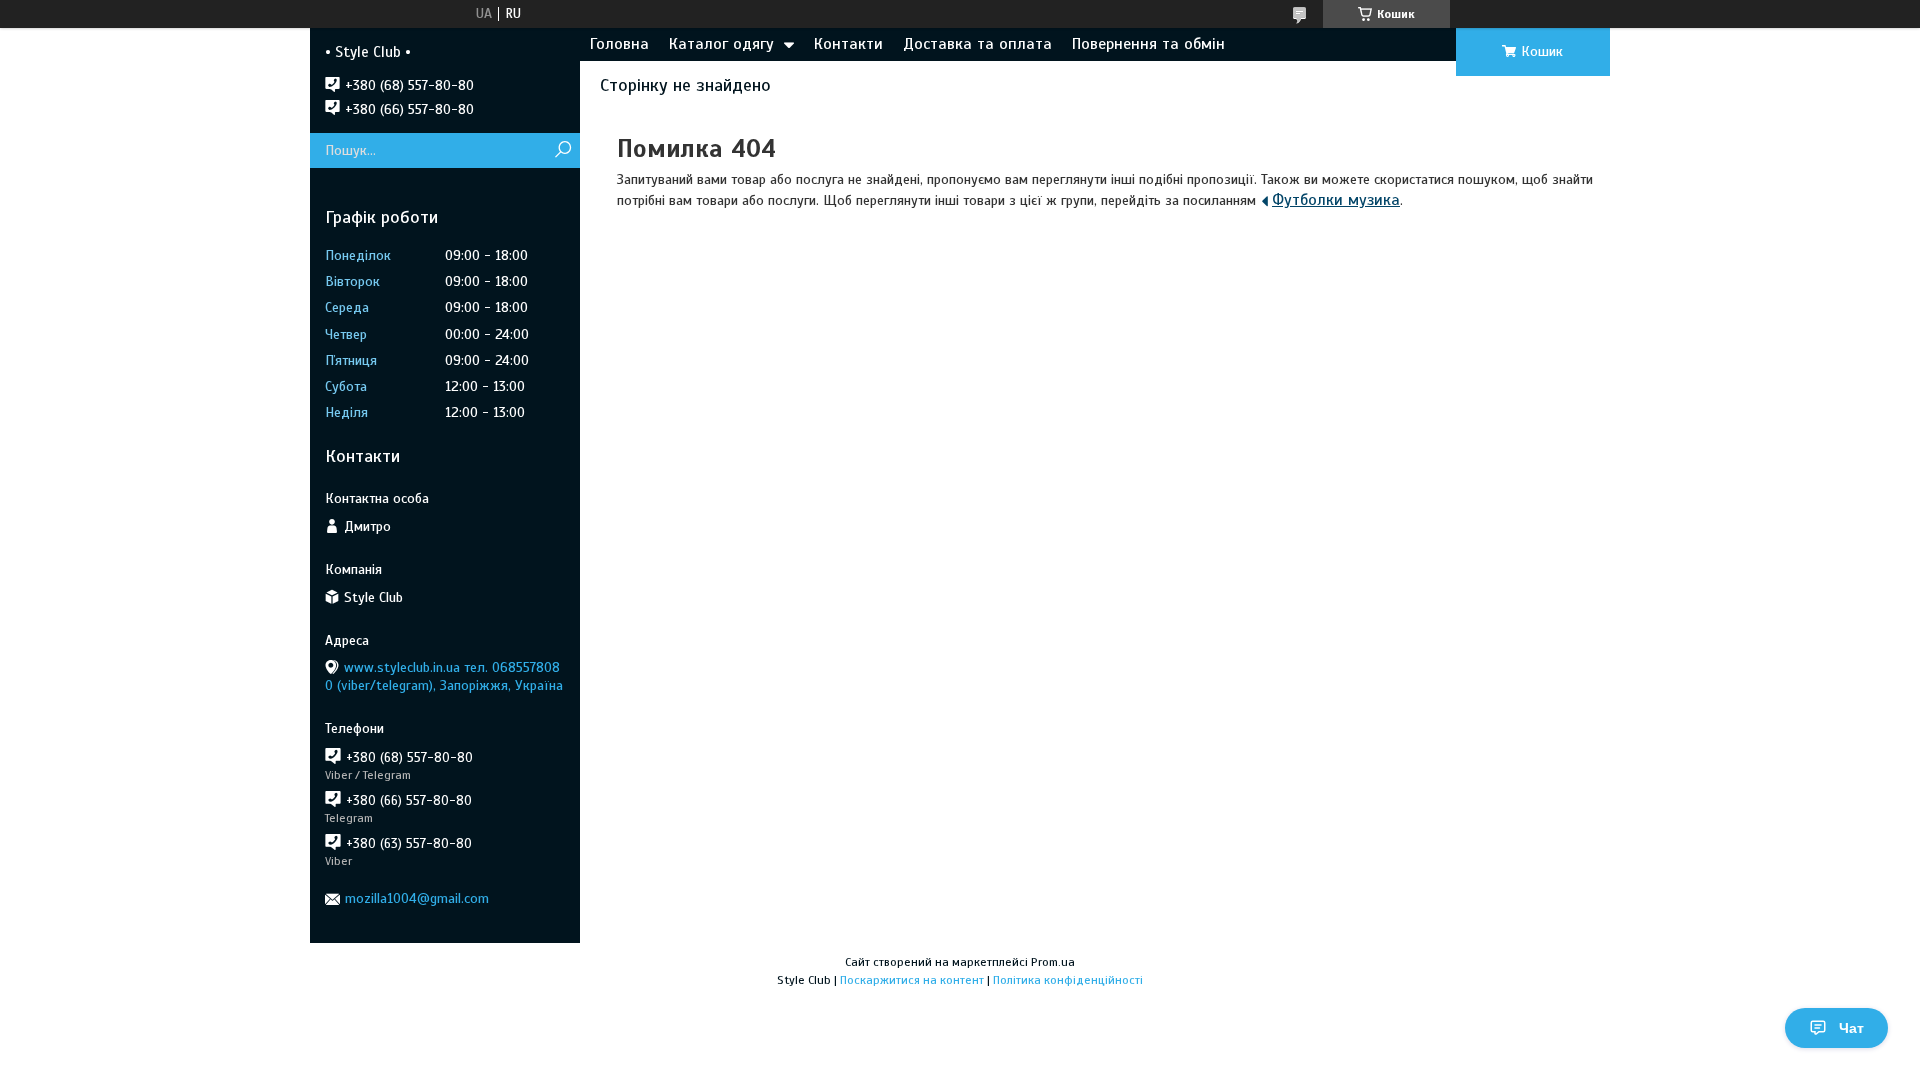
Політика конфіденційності (1068, 980)
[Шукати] (562, 150)
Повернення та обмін (1148, 44)
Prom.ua (1053, 962)
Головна (619, 44)
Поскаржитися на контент (912, 980)
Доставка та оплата (977, 44)
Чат (1851, 1028)
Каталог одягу (721, 44)
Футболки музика (1336, 200)
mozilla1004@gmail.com (417, 898)
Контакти (848, 44)
